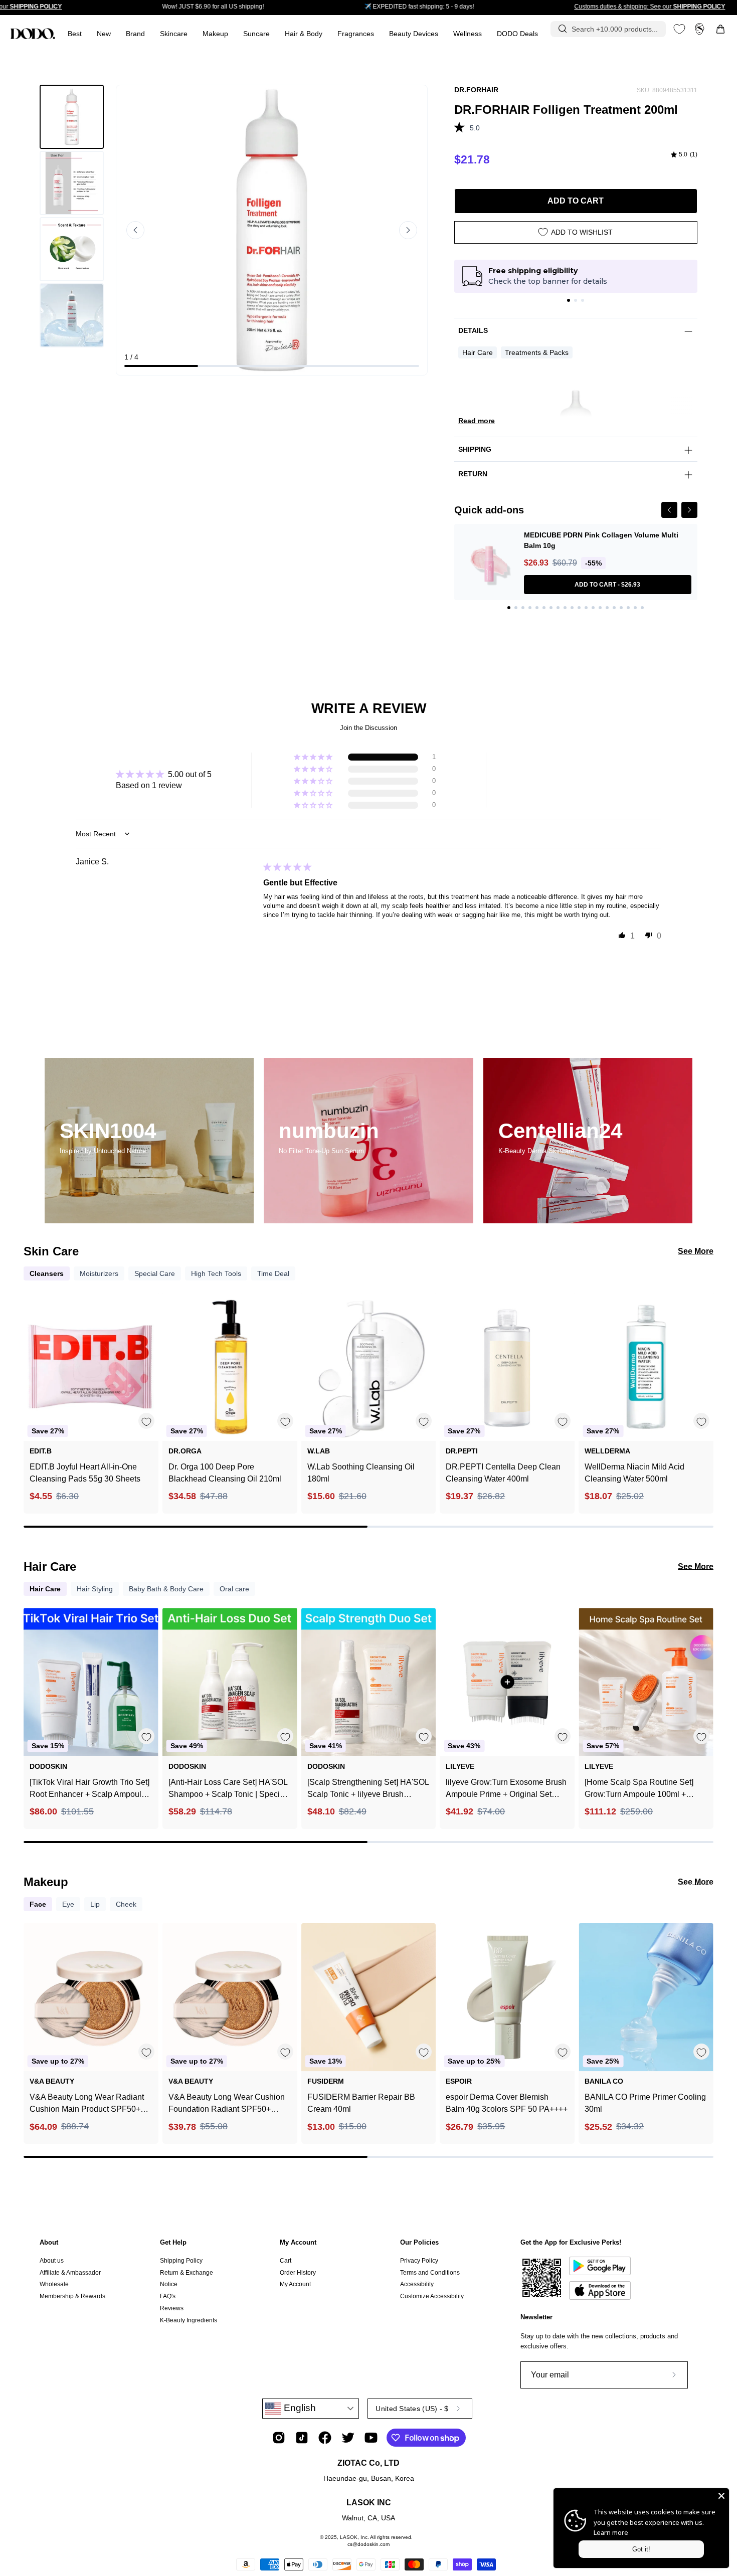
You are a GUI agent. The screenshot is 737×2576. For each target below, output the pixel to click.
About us (52, 2261)
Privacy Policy (419, 2261)
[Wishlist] (679, 29)
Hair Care (478, 352)
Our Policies (419, 2242)
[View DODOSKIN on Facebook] (325, 2438)
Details (473, 330)
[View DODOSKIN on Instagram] (279, 2438)
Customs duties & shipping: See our (650, 7)
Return (473, 474)
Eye (68, 1904)
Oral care (234, 1589)
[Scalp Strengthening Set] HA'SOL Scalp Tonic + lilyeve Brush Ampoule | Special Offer (368, 1789)
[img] (684, 155)
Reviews (172, 2308)
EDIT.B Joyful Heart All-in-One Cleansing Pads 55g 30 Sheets (85, 1473)
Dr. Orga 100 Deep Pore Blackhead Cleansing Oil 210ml (225, 1473)
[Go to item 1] (569, 300)
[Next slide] (408, 230)
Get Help (173, 2242)
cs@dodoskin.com (368, 2544)
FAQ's (168, 2296)
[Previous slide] (135, 230)
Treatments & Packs (537, 352)
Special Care (155, 1273)
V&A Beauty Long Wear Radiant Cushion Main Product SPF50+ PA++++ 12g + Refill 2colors (87, 2104)
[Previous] (669, 510)
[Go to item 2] (576, 300)
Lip (95, 1904)
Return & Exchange (187, 2273)
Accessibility (417, 2284)
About (49, 2242)
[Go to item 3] (583, 300)
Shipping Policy (181, 2261)
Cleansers (47, 1273)
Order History (298, 2273)
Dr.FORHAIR (476, 90)
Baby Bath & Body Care (166, 1589)
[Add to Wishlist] (146, 1421)
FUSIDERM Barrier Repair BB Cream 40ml (361, 2103)
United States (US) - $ (412, 2409)
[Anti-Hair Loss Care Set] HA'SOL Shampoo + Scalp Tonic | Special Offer (228, 1789)
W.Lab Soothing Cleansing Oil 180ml (361, 1473)
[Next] (689, 510)
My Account (298, 2242)
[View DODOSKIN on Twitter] (348, 2438)
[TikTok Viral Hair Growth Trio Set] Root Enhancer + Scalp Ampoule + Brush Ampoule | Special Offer (89, 1789)
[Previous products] (33, 1388)
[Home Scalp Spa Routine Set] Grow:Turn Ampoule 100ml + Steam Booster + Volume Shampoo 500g (639, 1789)
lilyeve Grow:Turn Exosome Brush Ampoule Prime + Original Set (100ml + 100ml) (506, 1789)
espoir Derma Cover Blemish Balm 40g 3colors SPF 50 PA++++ (507, 2103)
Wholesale (54, 2284)
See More (696, 1251)
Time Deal (273, 1273)
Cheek (126, 1904)
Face (38, 1904)
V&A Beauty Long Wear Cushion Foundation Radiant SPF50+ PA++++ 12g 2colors (227, 2104)
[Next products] (704, 1388)
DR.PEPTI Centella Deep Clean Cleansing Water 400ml (503, 1473)
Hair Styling (95, 1589)
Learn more (611, 2532)
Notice (169, 2284)
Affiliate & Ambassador (70, 2273)
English (299, 2408)
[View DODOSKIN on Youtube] (371, 2438)
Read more (477, 421)
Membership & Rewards (72, 2296)
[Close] (721, 2496)
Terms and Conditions (430, 2273)
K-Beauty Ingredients (189, 2320)
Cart (286, 2261)
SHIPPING (475, 449)
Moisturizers (99, 1273)
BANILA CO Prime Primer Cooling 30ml (645, 2103)
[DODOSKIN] (33, 34)
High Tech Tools (216, 1273)
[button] (356, 34)
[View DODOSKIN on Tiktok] (302, 2438)
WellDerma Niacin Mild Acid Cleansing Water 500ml (634, 1473)
